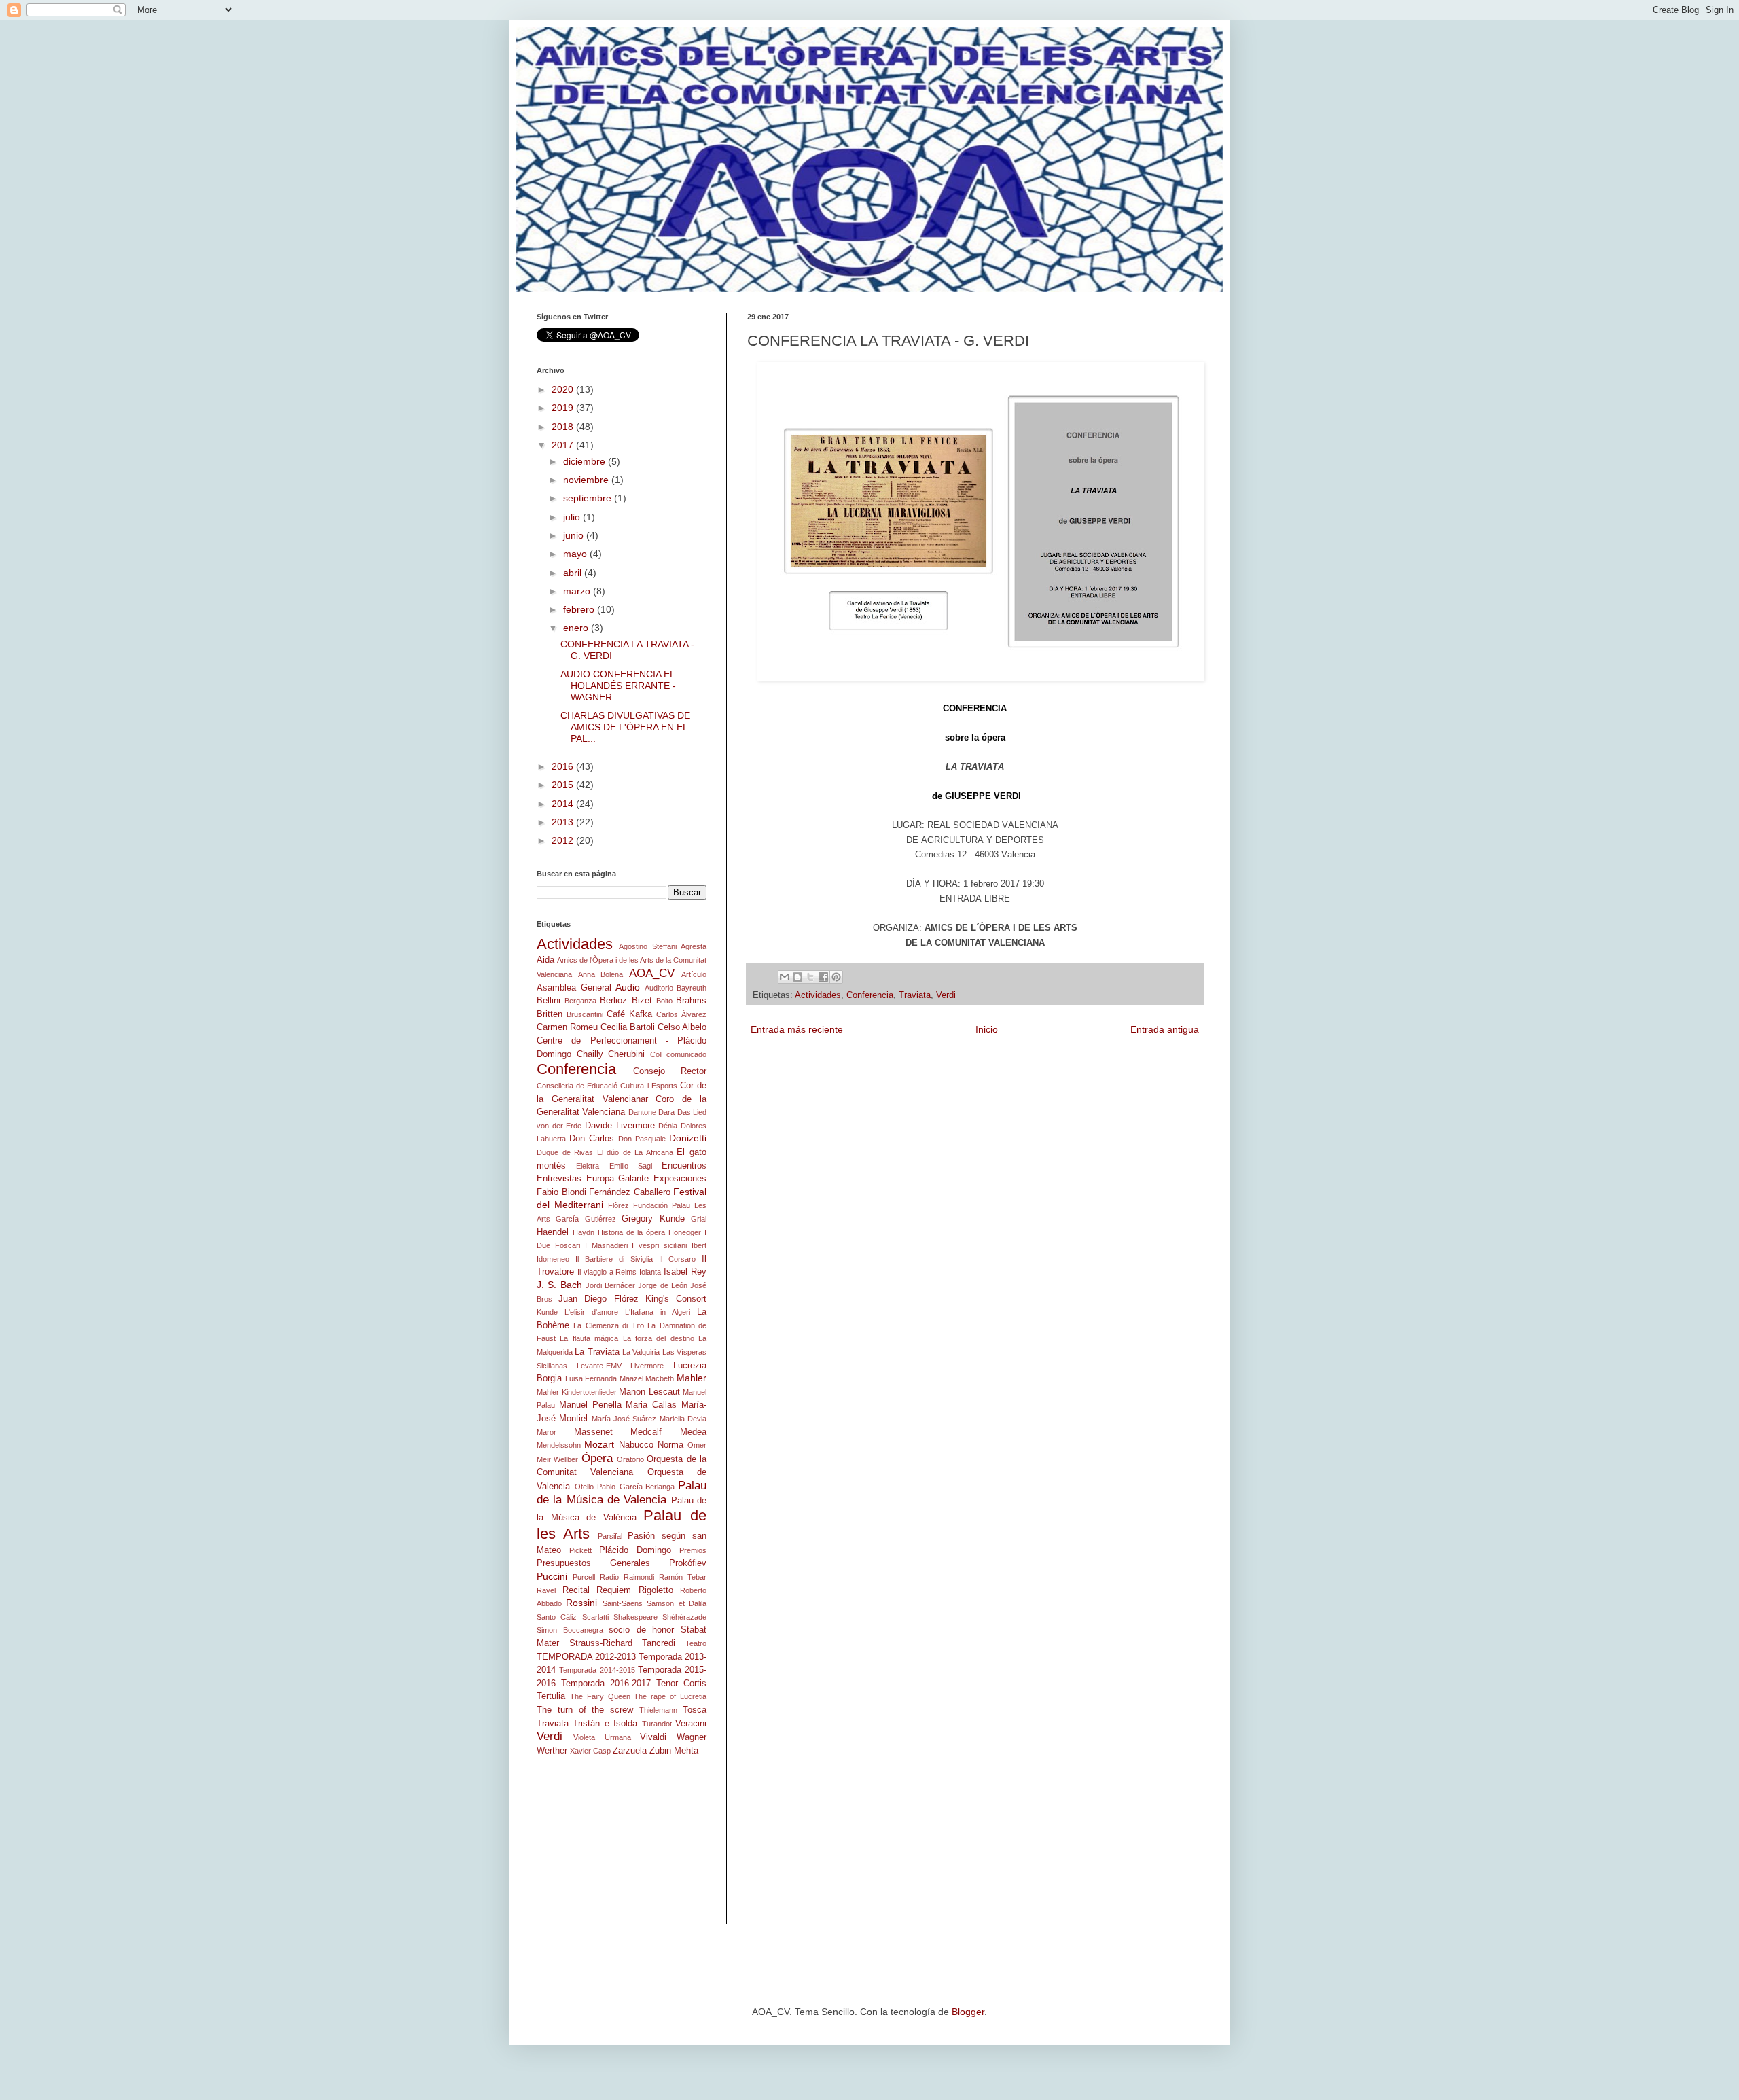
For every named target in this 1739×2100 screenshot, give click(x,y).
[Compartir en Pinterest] (836, 977)
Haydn (584, 1232)
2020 (564, 389)
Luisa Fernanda (591, 1378)
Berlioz (613, 1001)
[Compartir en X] (810, 977)
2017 (564, 445)
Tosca (695, 1710)
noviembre (587, 480)
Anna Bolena (601, 974)
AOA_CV (652, 973)
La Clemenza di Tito (608, 1325)
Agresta (694, 946)
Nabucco (636, 1445)
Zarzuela (630, 1751)
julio (573, 517)
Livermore (647, 1366)
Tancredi (659, 1643)
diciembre (586, 461)
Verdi (946, 995)
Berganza (580, 1001)
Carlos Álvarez (681, 1014)
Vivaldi (653, 1737)
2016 (564, 766)
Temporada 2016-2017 (606, 1684)
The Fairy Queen (600, 1696)
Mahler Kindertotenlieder (577, 1392)
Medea (693, 1432)
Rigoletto (656, 1590)
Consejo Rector (670, 1071)
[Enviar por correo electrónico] (785, 977)
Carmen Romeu (567, 1027)
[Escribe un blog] (797, 977)
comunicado (686, 1054)
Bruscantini (585, 1014)
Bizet (642, 1001)
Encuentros (684, 1166)
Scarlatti (595, 1617)
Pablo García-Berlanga (636, 1487)
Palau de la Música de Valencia (622, 1493)
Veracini (691, 1724)
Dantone (642, 1112)
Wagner (692, 1737)
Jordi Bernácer (610, 1285)
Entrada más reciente (797, 1029)
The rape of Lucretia (670, 1696)
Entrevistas (559, 1179)
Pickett (580, 1550)
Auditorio (659, 988)
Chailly (590, 1054)
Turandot (657, 1724)
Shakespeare (635, 1617)
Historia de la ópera (632, 1232)
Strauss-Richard (601, 1643)
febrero (580, 609)
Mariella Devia (683, 1419)
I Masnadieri (606, 1245)
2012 (564, 840)
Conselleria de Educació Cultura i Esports (607, 1086)
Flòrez (618, 1205)
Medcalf (646, 1432)
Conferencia (870, 995)
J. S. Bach (559, 1285)
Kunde (547, 1312)
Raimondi (639, 1577)
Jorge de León (663, 1285)
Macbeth (660, 1378)
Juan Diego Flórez (598, 1299)
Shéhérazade (684, 1617)
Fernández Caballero (630, 1192)
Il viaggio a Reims (607, 1272)
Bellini (549, 1001)
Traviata (915, 995)
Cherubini (626, 1054)
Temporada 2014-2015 (597, 1670)
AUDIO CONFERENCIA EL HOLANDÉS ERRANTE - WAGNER (618, 686)
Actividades (818, 995)
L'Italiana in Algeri (658, 1312)
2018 (564, 427)
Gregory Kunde (653, 1219)
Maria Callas (651, 1405)
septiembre (589, 498)
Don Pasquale (642, 1139)
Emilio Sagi (631, 1166)
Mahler (692, 1378)
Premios (693, 1550)
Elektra (588, 1166)
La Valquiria (641, 1352)
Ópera (597, 1458)
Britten (550, 1014)
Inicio (987, 1029)
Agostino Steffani (647, 946)
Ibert (699, 1245)
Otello (584, 1487)
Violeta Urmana (602, 1737)
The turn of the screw (585, 1710)
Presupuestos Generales (593, 1563)
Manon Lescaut (649, 1392)
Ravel (546, 1590)
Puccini (552, 1576)
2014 (564, 804)
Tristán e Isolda (605, 1724)
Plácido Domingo (635, 1550)
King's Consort (676, 1299)
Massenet (593, 1432)
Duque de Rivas (565, 1152)
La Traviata (597, 1352)
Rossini (581, 1603)
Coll (656, 1054)
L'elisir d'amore (591, 1312)
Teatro (696, 1643)
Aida (545, 960)
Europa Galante (618, 1179)
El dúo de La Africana (635, 1152)
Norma (670, 1445)
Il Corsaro (677, 1259)
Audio (628, 987)
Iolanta (650, 1272)
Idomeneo (553, 1259)
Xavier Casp (590, 1751)
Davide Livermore (620, 1126)
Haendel (553, 1232)
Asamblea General (574, 988)
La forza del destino (659, 1338)
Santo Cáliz (557, 1617)
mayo (576, 554)
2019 (564, 408)
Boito (664, 1001)
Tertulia (551, 1696)
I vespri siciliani (659, 1245)
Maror (546, 1432)
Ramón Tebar (683, 1577)
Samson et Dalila (677, 1603)
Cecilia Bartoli (628, 1027)
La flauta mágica (589, 1338)
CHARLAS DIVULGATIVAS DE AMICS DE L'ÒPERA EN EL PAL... (625, 727)
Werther (552, 1751)
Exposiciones (680, 1179)
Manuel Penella (590, 1405)
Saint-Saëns (623, 1603)
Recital (576, 1590)
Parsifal (610, 1536)
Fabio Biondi (561, 1192)
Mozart (599, 1444)
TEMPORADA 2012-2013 (586, 1657)
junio (575, 535)
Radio (609, 1577)
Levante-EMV (599, 1366)
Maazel (631, 1378)
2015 (564, 785)
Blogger (968, 2012)
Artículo (694, 974)
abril (574, 573)
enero (577, 628)
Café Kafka (629, 1014)
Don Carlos (592, 1139)
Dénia (668, 1126)
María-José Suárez (624, 1419)
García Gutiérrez (586, 1219)
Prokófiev (688, 1563)
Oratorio (630, 1459)
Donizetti (688, 1138)
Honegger (685, 1232)
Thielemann (658, 1710)
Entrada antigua (1165, 1029)
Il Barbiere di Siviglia (614, 1259)
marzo (578, 591)
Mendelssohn (559, 1445)
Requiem (614, 1590)
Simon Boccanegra (570, 1630)
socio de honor (641, 1630)
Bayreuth (692, 988)
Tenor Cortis (681, 1684)
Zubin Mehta (674, 1751)
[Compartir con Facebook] (823, 977)
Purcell (584, 1577)
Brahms (691, 1001)
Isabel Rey (685, 1272)
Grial (699, 1219)
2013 (564, 822)
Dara (666, 1112)
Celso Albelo (682, 1027)
